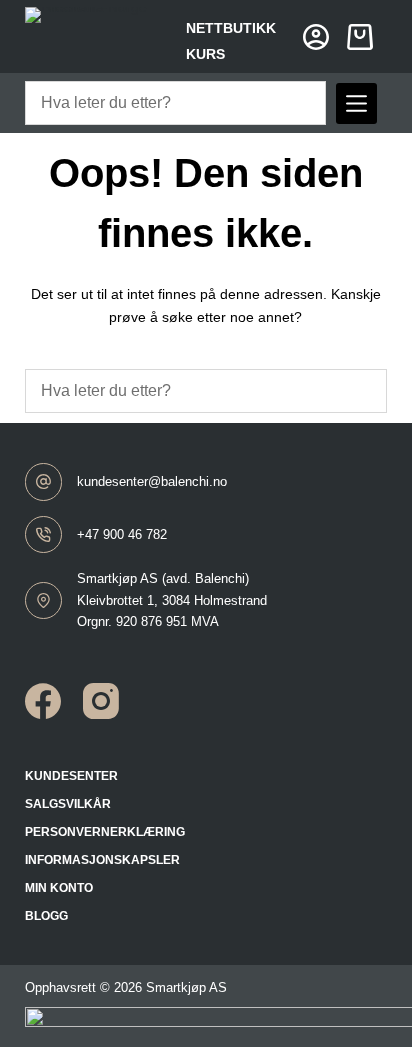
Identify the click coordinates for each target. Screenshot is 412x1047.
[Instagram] (101, 701)
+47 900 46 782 (122, 534)
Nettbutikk (231, 28)
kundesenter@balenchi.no (152, 481)
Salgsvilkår (68, 804)
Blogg (46, 916)
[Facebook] (43, 701)
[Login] (316, 37)
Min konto (59, 888)
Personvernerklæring (105, 832)
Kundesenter (71, 776)
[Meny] (356, 103)
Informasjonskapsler (102, 860)
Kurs (205, 54)
